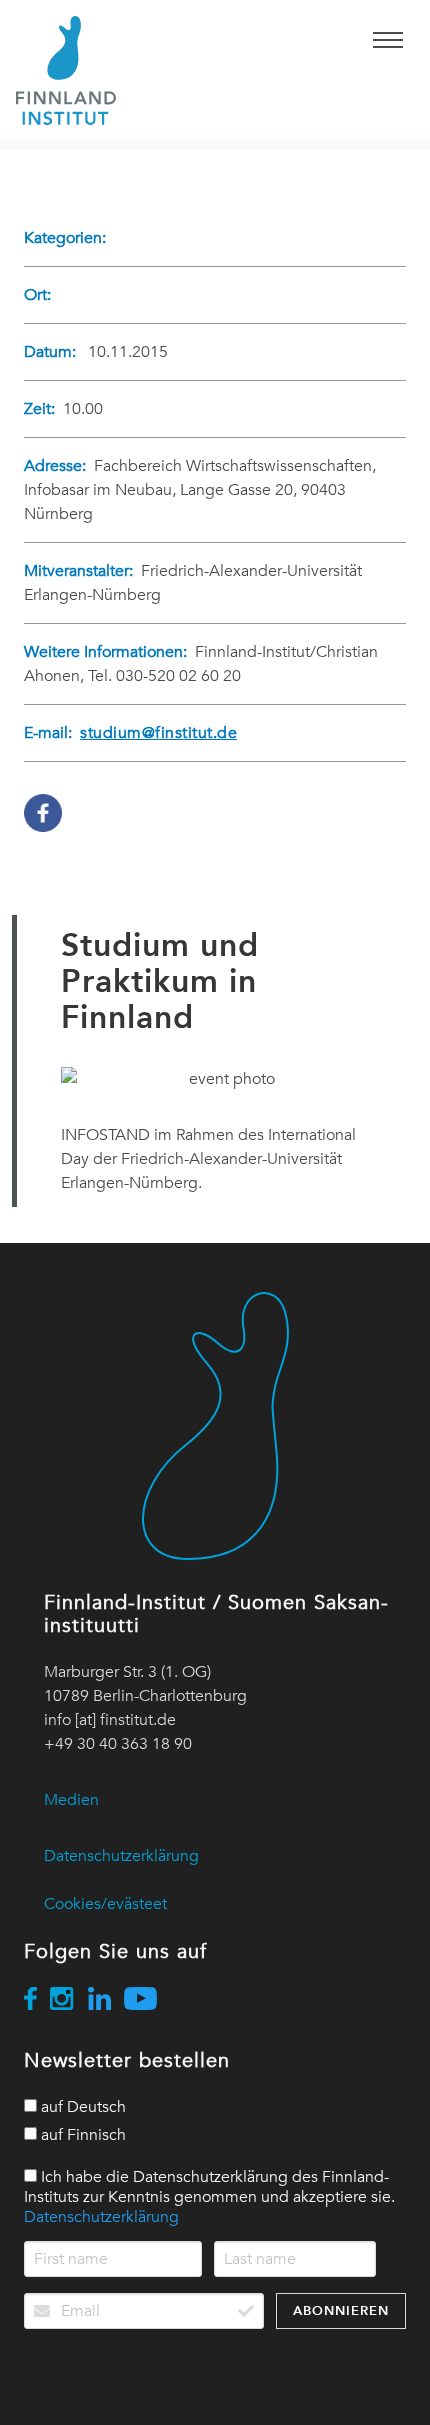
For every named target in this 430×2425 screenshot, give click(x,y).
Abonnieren (341, 2310)
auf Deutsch (81, 2107)
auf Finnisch (81, 2135)
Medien (71, 1800)
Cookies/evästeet (105, 1904)
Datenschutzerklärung (121, 1856)
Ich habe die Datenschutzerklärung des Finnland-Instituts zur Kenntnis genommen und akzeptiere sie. (209, 2197)
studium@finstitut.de (158, 733)
